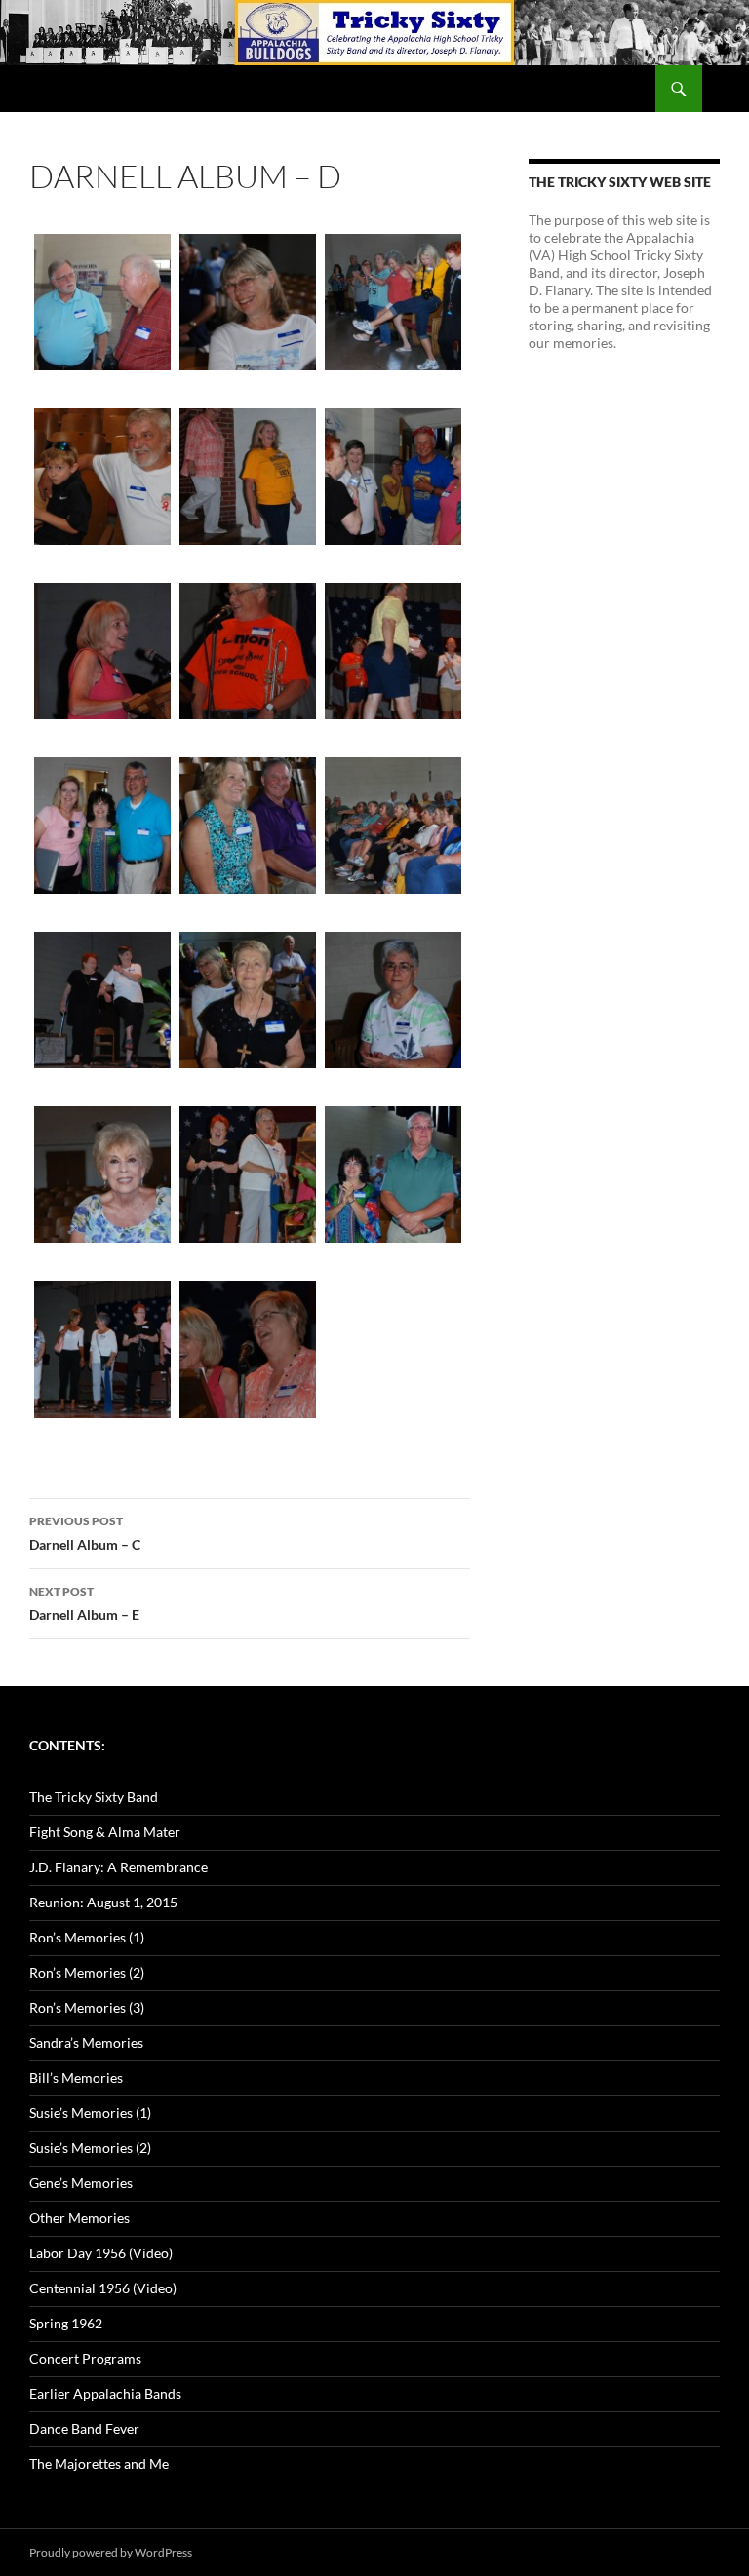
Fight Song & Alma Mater (105, 1832)
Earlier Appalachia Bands (105, 2393)
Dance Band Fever (84, 2428)
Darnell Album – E (84, 1603)
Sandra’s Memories (86, 2042)
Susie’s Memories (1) (90, 2113)
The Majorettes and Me (99, 2463)
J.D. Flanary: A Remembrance (118, 1867)
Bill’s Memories (76, 2077)
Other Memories (79, 2218)
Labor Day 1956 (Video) (101, 2253)
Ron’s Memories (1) (87, 1937)
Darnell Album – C (85, 1533)
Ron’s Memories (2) (87, 1972)
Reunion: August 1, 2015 (103, 1902)
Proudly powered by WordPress (111, 2552)
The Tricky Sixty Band (94, 1797)
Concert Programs (85, 2358)
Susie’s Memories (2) (90, 2148)
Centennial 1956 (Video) (103, 2288)
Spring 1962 (66, 2323)
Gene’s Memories (81, 2183)
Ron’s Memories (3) (87, 2007)
